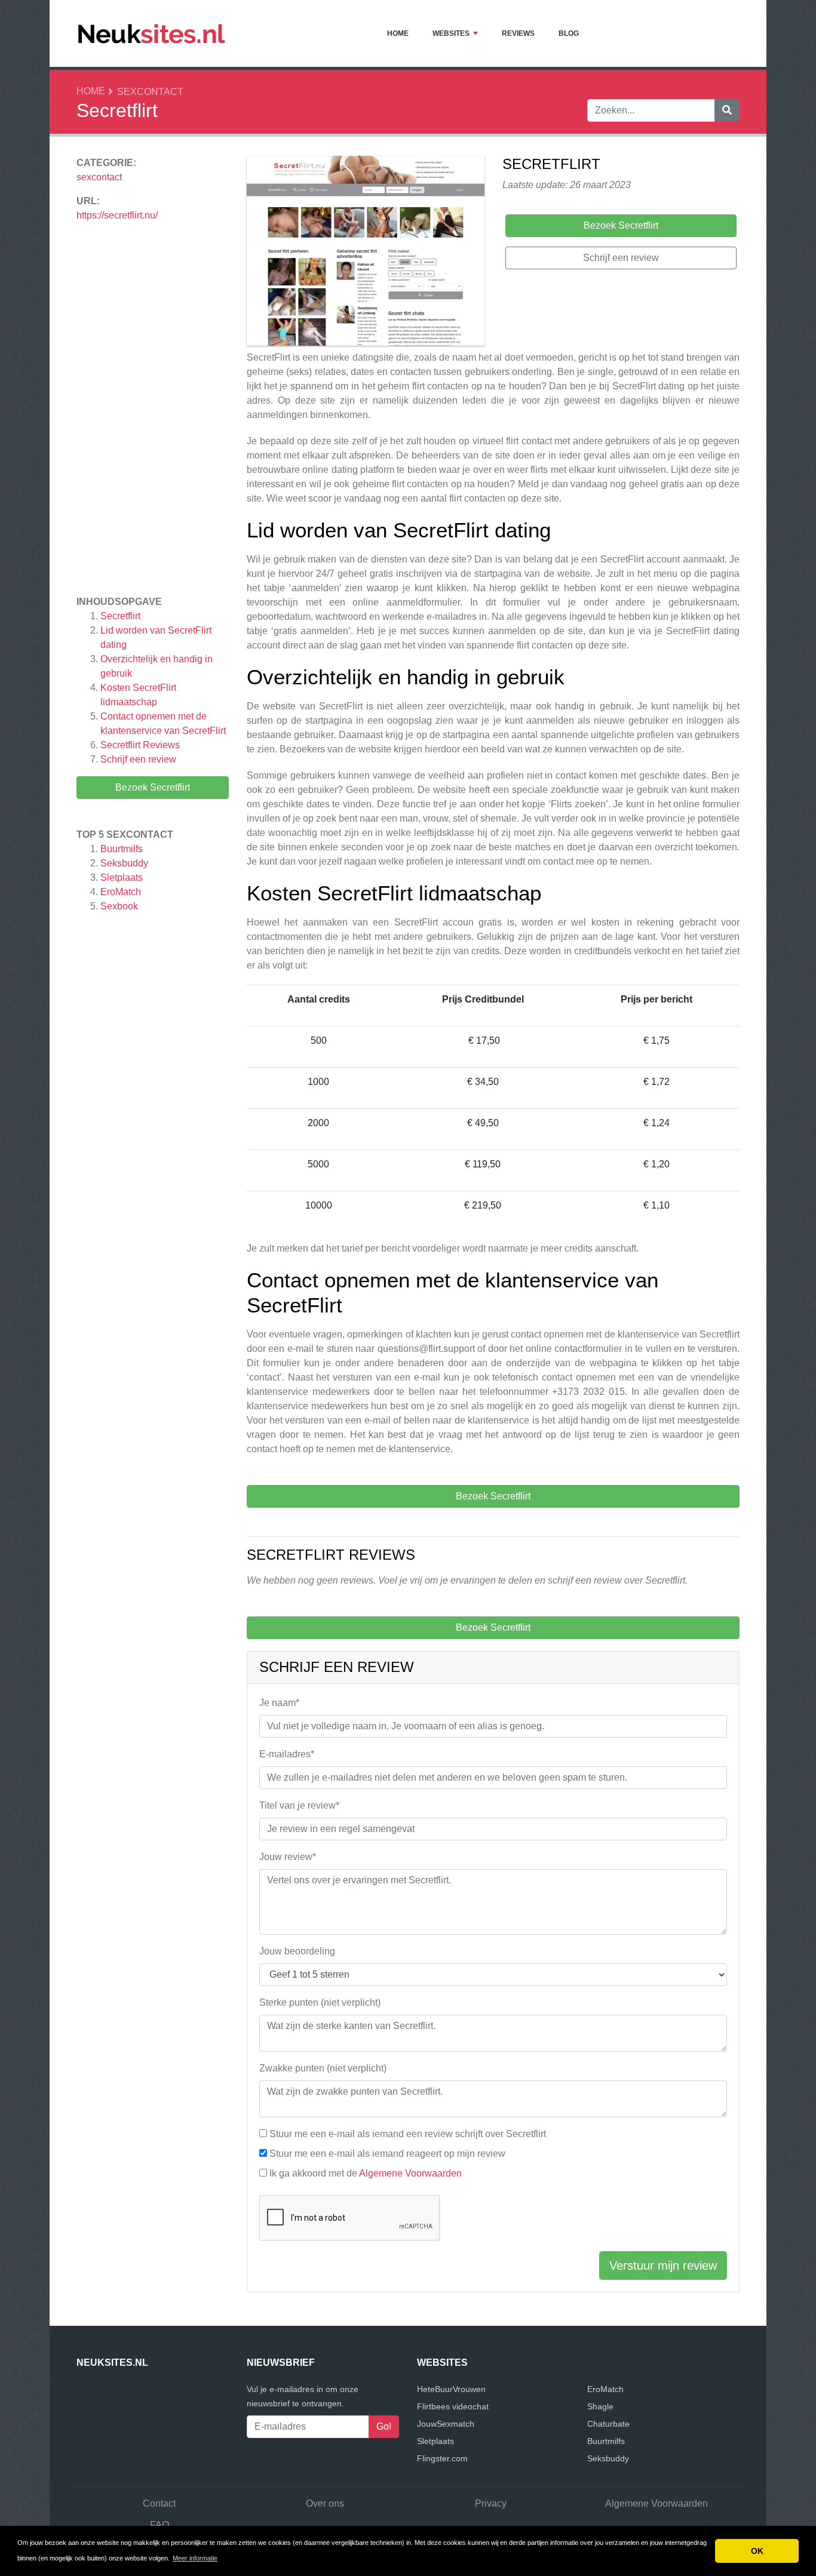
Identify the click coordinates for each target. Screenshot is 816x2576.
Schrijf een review (138, 759)
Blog (569, 33)
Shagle (600, 2406)
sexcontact (150, 92)
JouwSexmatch (446, 2424)
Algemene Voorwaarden (410, 2173)
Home (398, 33)
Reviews (518, 33)
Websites (451, 33)
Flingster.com (442, 2458)
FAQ (159, 2525)
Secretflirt (120, 616)
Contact (159, 2503)
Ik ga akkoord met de (366, 2173)
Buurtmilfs (122, 849)
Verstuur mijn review (663, 2265)
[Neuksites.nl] (151, 33)
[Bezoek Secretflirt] (366, 253)
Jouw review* (288, 1857)
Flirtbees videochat (453, 2406)
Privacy (491, 2503)
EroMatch (121, 892)
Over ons (325, 2503)
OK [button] (757, 2551)
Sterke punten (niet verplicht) (320, 2002)
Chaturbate (608, 2424)
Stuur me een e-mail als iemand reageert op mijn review (387, 2154)
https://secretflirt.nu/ (117, 215)
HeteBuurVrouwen (451, 2389)
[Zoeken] (727, 110)
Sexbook (119, 906)
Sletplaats (122, 877)
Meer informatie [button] (195, 2558)
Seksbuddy (124, 863)
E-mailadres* (287, 1754)
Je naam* (279, 1703)
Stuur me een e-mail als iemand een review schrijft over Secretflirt (408, 2134)
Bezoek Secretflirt (153, 787)
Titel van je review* (299, 1805)
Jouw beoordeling (297, 1951)
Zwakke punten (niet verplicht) (323, 2068)
